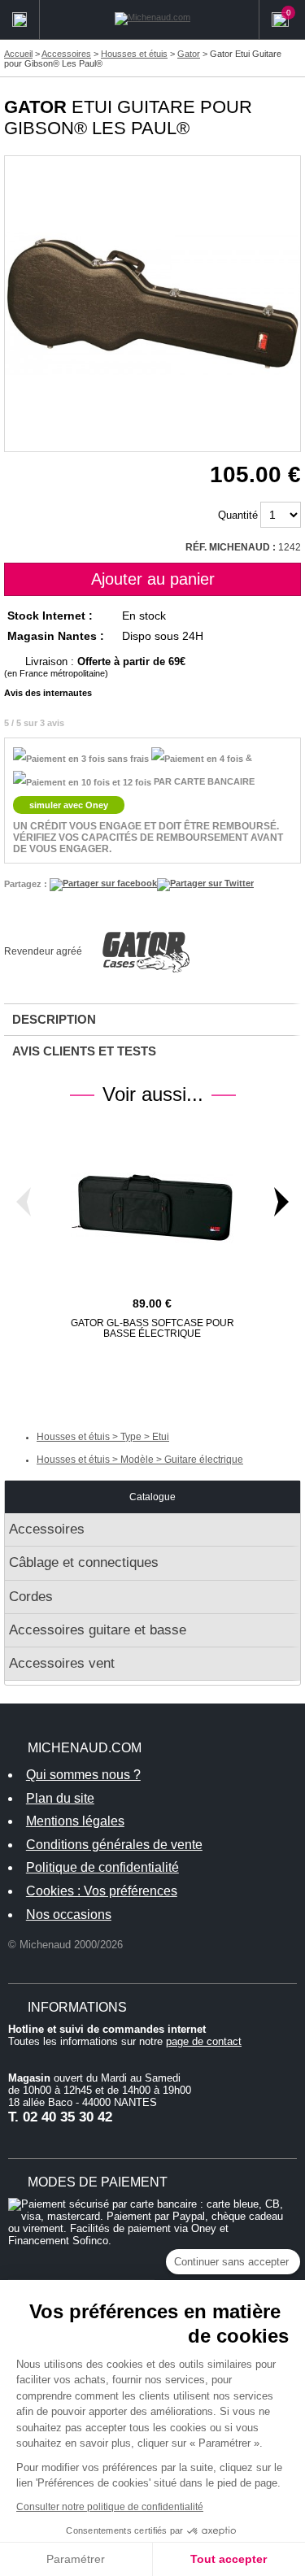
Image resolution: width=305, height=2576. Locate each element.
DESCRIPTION (54, 1019)
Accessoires (47, 1529)
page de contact (204, 2041)
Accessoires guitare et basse (98, 1630)
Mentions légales (75, 1821)
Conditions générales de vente (114, 1845)
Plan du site (60, 1798)
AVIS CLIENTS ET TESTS (84, 1051)
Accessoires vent (62, 1663)
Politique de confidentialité (102, 1867)
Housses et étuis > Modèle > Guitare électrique (140, 1460)
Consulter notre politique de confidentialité (110, 2507)
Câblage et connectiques (84, 1562)
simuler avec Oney (69, 805)
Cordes (31, 1597)
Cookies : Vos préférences (102, 1891)
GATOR (35, 107)
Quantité (238, 515)
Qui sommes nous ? (83, 1775)
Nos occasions (69, 1915)
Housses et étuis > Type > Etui (103, 1437)
